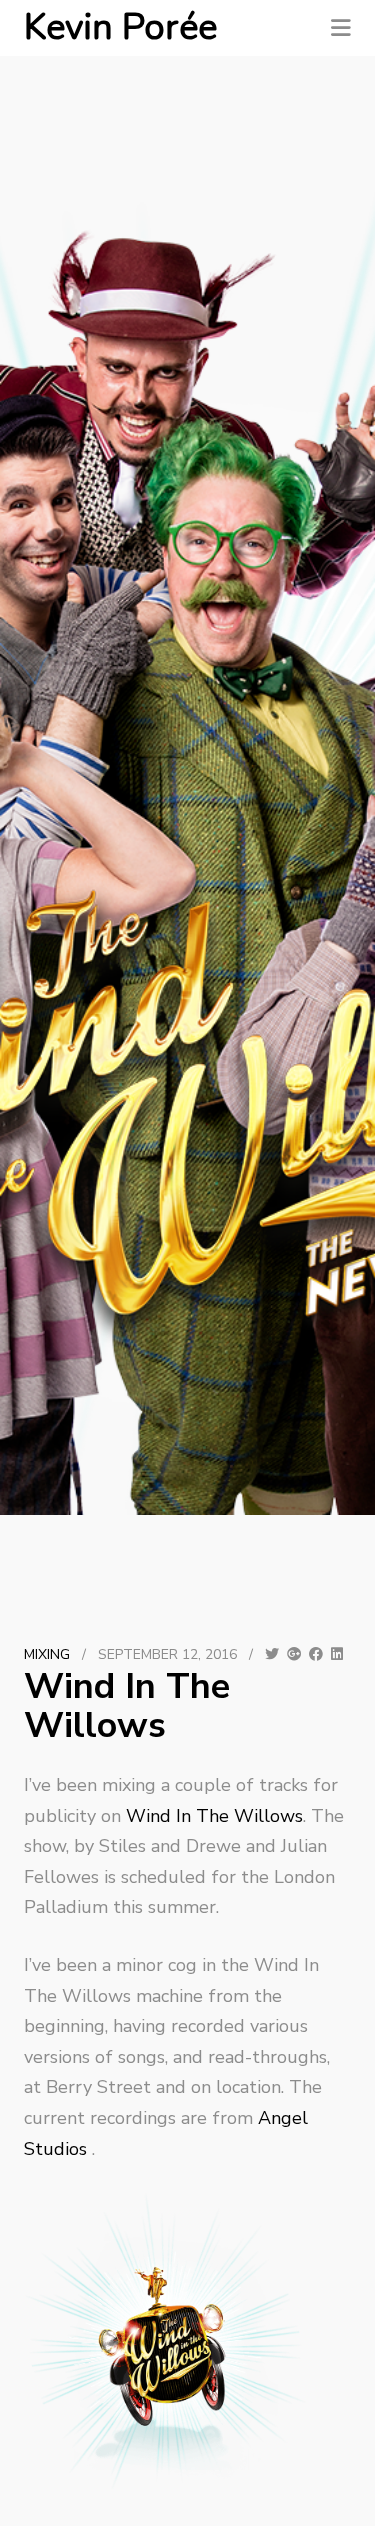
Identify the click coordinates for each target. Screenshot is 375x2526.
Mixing (47, 1654)
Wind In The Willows (214, 1816)
